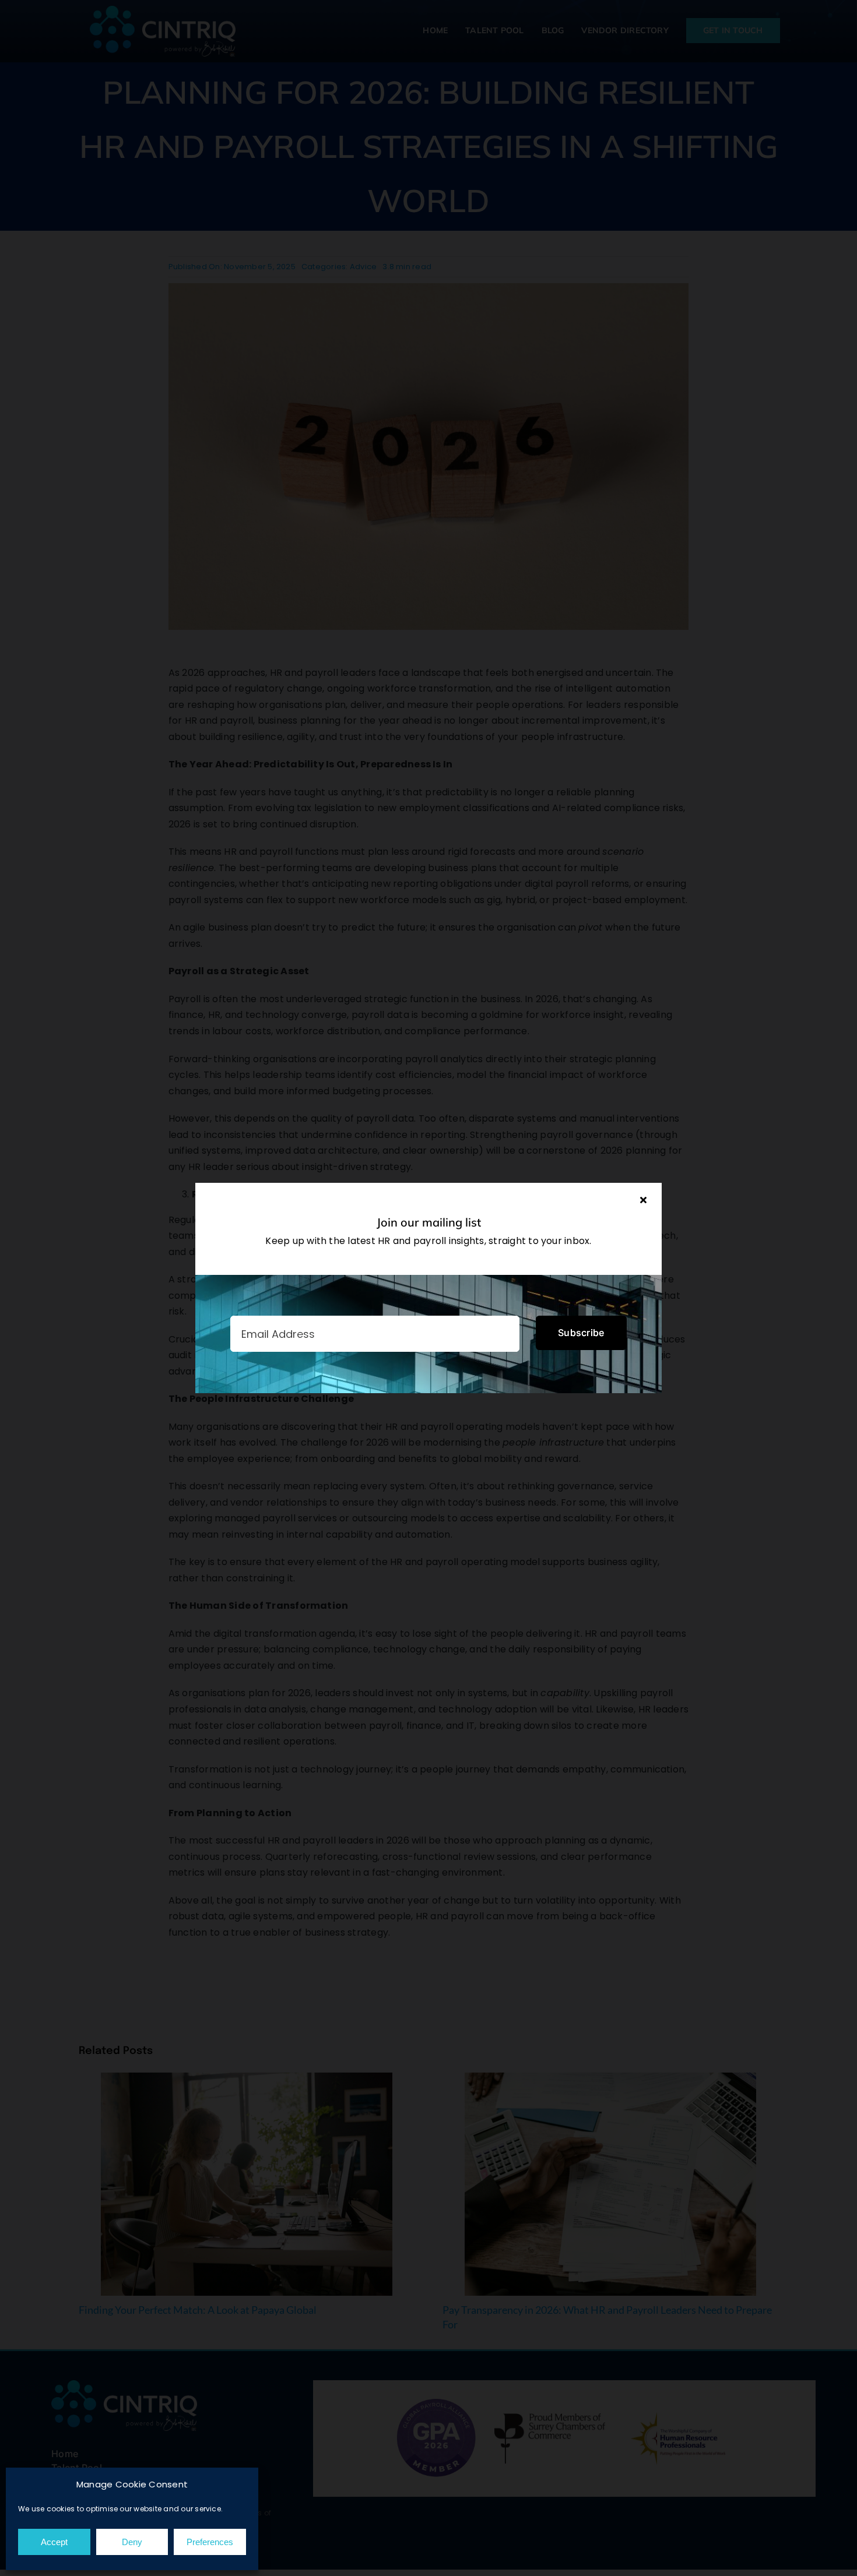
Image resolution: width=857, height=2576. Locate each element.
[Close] (643, 1200)
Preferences (210, 2542)
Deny (132, 2542)
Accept (54, 2542)
